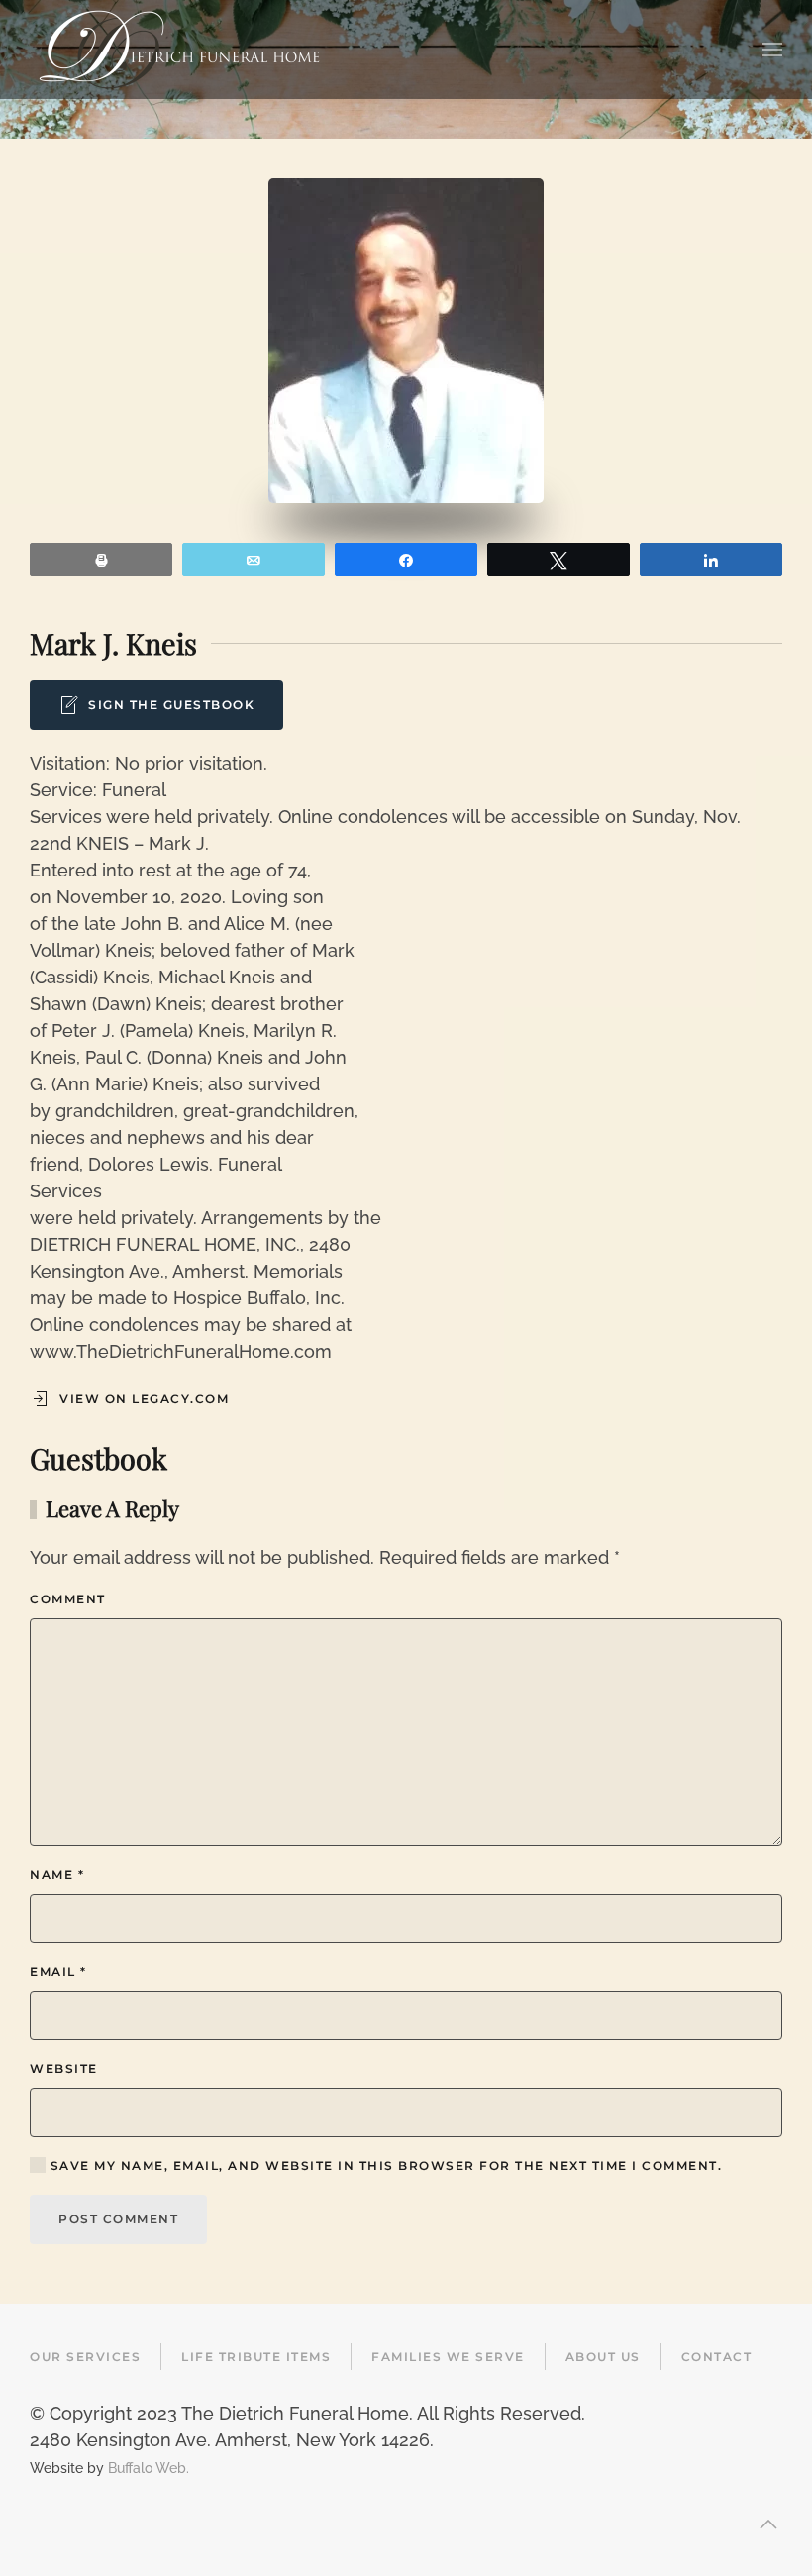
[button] (772, 50)
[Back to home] (179, 50)
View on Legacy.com (144, 1399)
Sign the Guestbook (171, 705)
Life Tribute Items (256, 2357)
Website (64, 2068)
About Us (603, 2357)
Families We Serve (448, 2357)
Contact (717, 2357)
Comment (68, 1599)
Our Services (85, 2357)
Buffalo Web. (149, 2468)
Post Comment (118, 2219)
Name (57, 1874)
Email (58, 1971)
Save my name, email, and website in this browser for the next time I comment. (384, 2165)
